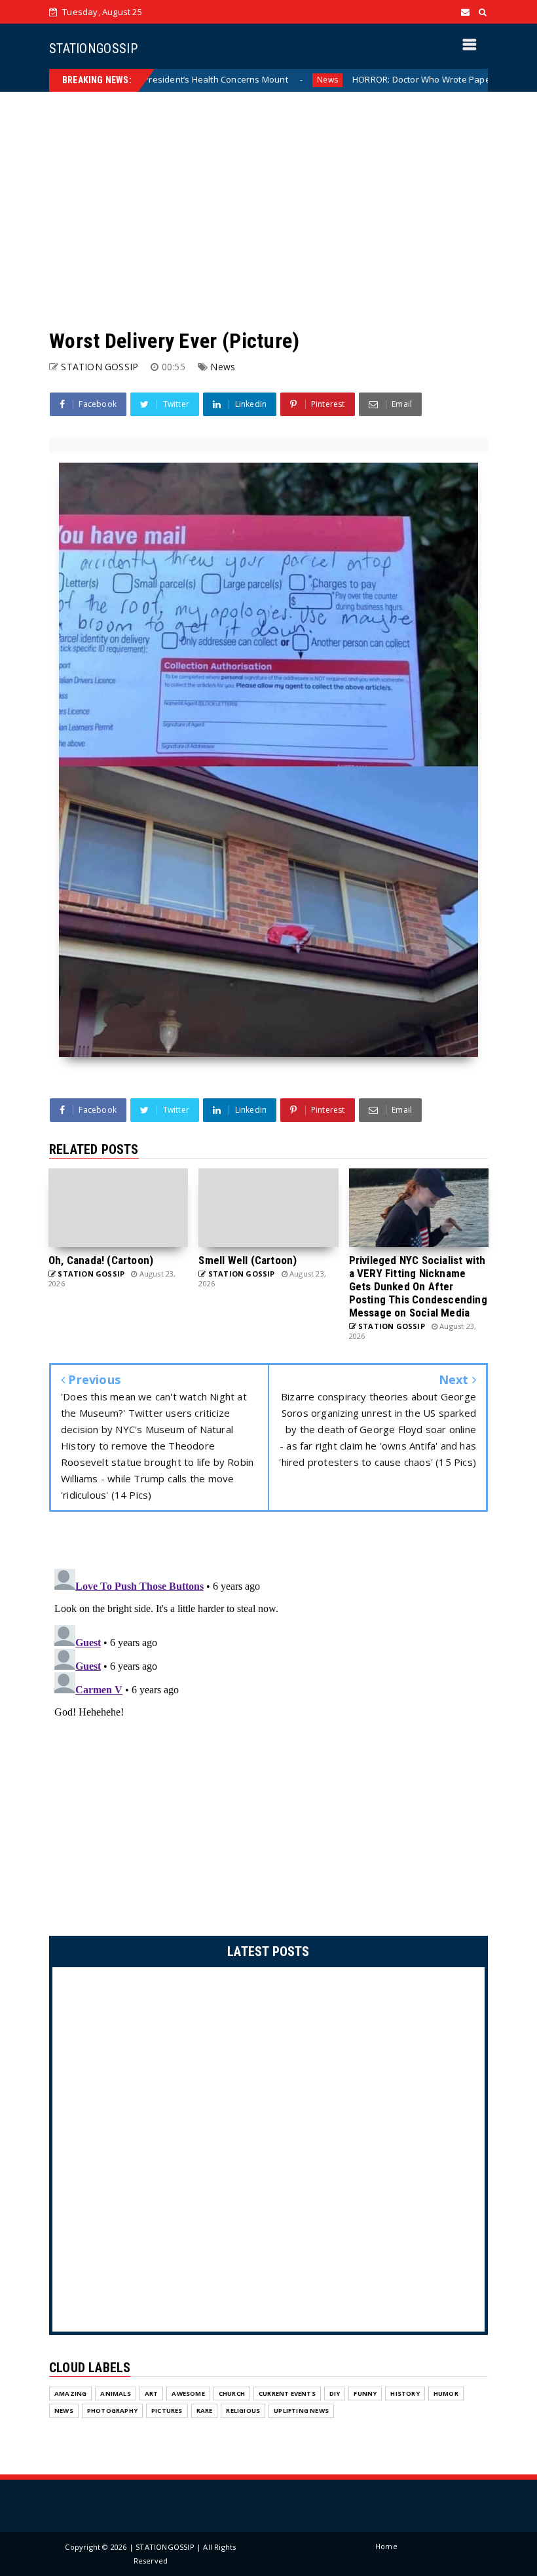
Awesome (188, 2393)
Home (386, 2546)
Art (152, 2393)
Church (232, 2393)
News (260, 80)
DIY (335, 2393)
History (405, 2393)
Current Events (287, 2393)
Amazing (70, 2393)
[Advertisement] (268, 210)
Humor (446, 2393)
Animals (115, 2393)
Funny (365, 2393)
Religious (243, 2411)
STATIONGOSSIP (93, 48)
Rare (205, 2411)
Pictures (167, 2411)
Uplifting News (301, 2411)
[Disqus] (268, 1727)
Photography (112, 2411)
